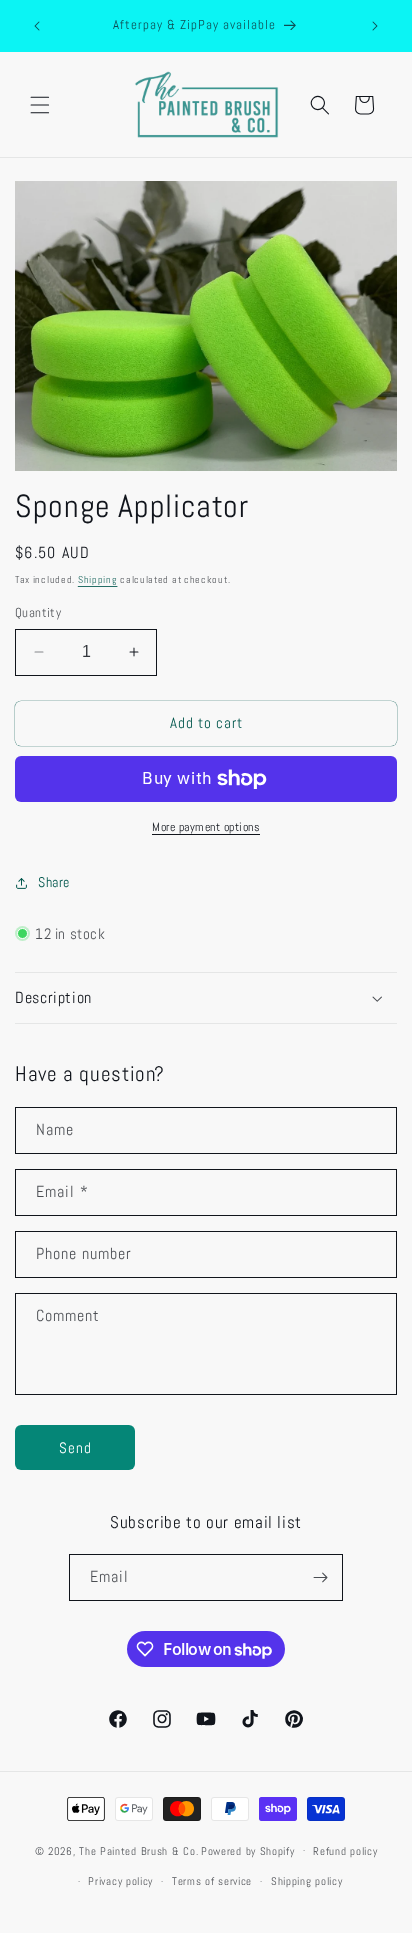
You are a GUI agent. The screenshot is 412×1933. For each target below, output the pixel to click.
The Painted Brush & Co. (138, 1850)
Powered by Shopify (248, 1850)
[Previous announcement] (37, 26)
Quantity (38, 612)
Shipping (98, 579)
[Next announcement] (375, 26)
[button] (40, 105)
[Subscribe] (320, 1577)
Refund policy (345, 1851)
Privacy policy (120, 1881)
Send (75, 1447)
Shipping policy (307, 1881)
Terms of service (212, 1881)
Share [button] (54, 882)
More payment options (206, 827)
